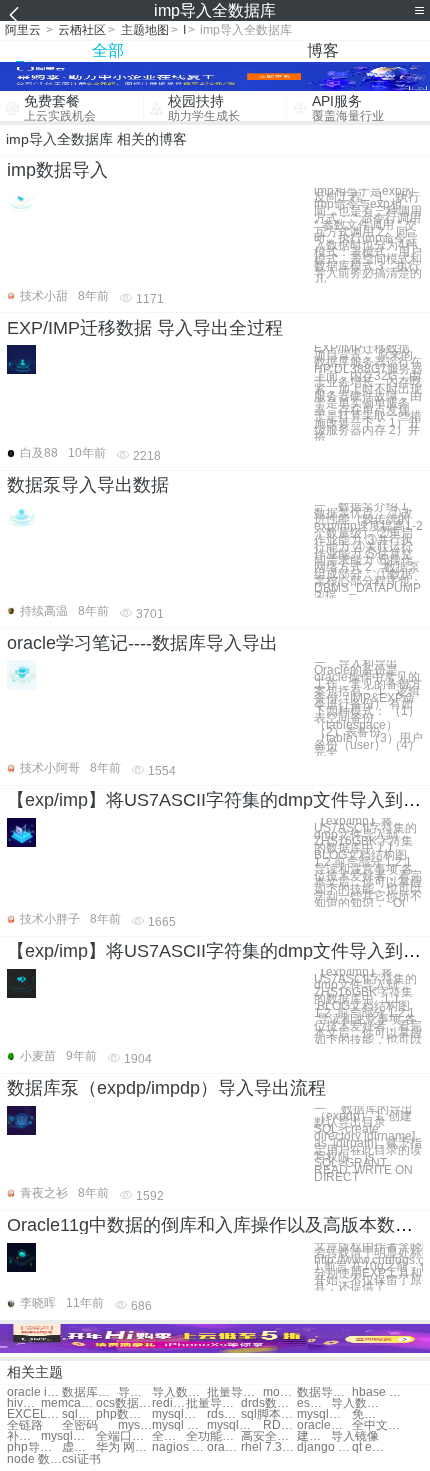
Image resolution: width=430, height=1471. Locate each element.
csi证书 (81, 1459)
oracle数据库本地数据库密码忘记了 (224, 1447)
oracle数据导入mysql (324, 1425)
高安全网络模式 (268, 1436)
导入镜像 (355, 1436)
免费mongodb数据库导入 (369, 1414)
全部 (108, 50)
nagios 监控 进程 (179, 1447)
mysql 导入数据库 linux (179, 1425)
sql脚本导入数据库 (268, 1414)
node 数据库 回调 (34, 1459)
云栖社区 (82, 30)
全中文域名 (379, 1425)
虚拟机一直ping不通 (79, 1447)
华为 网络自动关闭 (123, 1447)
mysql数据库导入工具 (324, 1414)
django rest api (324, 1447)
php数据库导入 (123, 1414)
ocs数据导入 (123, 1403)
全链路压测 (169, 1436)
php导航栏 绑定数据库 (34, 1447)
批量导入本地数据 (213, 1403)
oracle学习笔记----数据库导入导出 (142, 643)
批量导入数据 (234, 1392)
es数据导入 (314, 1403)
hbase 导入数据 (379, 1392)
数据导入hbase (324, 1392)
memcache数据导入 (68, 1403)
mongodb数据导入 (280, 1392)
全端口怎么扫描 (123, 1436)
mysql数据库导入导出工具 (234, 1425)
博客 (323, 50)
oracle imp (34, 1392)
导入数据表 (358, 1403)
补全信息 (24, 1436)
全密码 (80, 1425)
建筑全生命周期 (314, 1436)
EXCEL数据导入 (34, 1414)
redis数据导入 (169, 1403)
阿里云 (23, 30)
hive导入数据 (24, 1403)
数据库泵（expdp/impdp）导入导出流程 (166, 1088)
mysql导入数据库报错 (135, 1425)
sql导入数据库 (79, 1414)
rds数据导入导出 (224, 1414)
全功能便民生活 (213, 1436)
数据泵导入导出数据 (88, 485)
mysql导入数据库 (179, 1414)
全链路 (25, 1425)
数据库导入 (89, 1392)
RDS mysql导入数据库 (280, 1425)
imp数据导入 (57, 170)
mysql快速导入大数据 (68, 1436)
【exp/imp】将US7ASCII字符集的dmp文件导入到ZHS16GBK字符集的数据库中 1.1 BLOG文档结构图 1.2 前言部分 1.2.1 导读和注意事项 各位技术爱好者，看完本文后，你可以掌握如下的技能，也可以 (368, 1006)
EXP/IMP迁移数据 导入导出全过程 (145, 328)
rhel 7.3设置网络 (268, 1447)
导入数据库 (135, 1392)
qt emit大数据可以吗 (369, 1447)
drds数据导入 (268, 1403)
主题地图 (145, 30)
